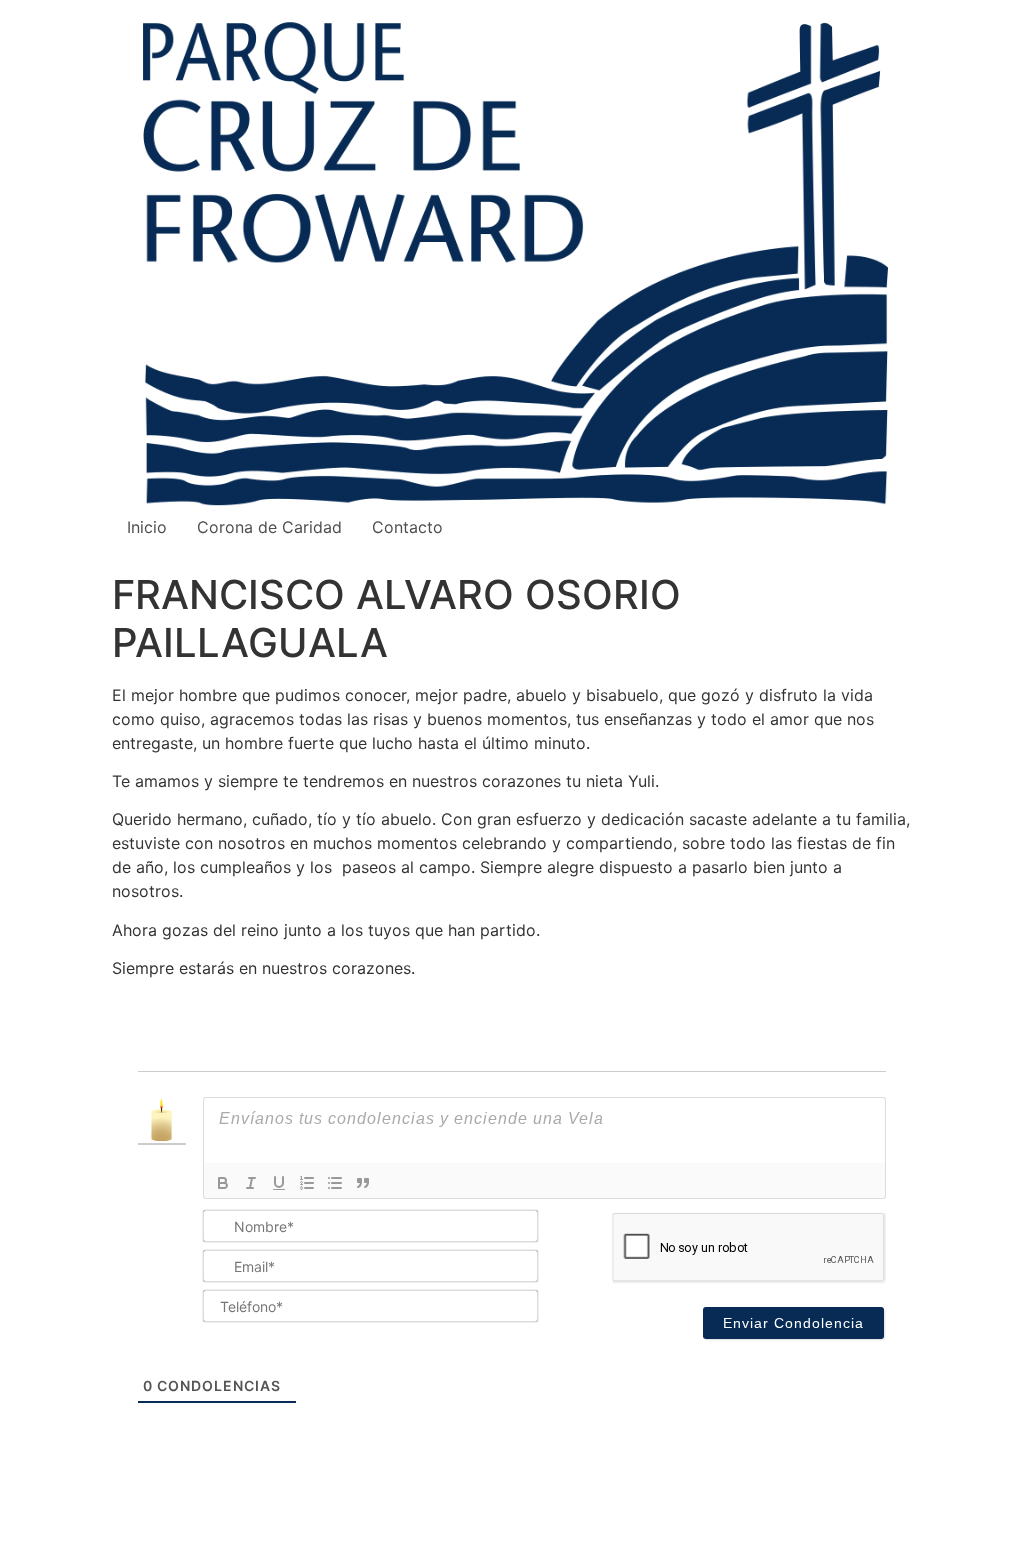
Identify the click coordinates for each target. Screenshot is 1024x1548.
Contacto (407, 527)
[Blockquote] (363, 1183)
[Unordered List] (335, 1183)
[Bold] (223, 1183)
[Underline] (279, 1183)
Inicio (147, 527)
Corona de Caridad (269, 527)
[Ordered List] (307, 1183)
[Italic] (251, 1183)
